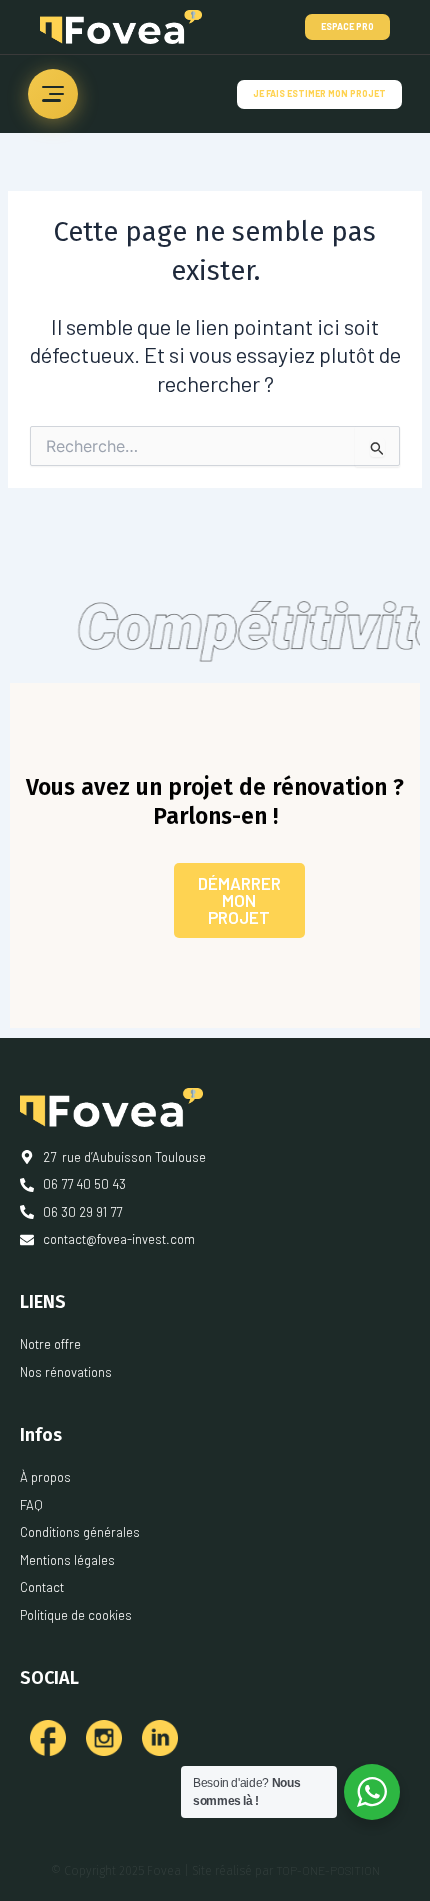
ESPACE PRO (347, 26)
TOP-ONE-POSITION (328, 1870)
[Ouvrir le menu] (53, 94)
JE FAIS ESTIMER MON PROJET (319, 93)
